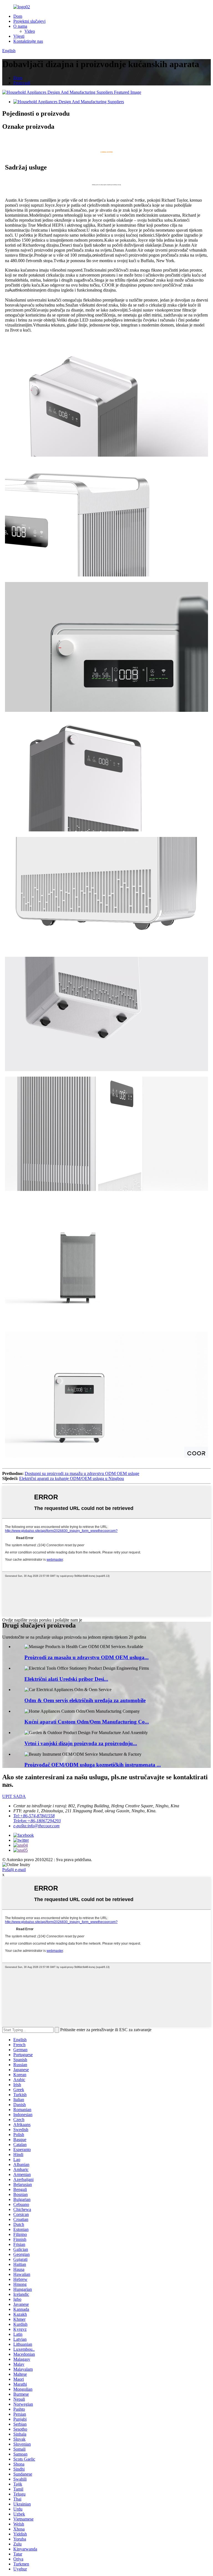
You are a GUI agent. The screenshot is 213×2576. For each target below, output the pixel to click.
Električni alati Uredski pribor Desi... (66, 1679)
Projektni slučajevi (29, 21)
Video (30, 31)
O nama (20, 26)
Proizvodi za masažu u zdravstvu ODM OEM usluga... (87, 1657)
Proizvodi (22, 83)
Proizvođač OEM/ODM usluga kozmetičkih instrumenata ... (93, 1765)
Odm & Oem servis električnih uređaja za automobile (85, 1700)
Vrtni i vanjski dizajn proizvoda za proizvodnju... (81, 1743)
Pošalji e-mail (14, 1870)
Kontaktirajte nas (28, 41)
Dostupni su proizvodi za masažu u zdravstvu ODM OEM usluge (82, 1473)
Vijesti (19, 36)
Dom (18, 16)
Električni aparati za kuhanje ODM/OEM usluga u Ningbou (72, 1478)
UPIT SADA (14, 1796)
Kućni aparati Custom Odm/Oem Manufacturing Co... (87, 1722)
